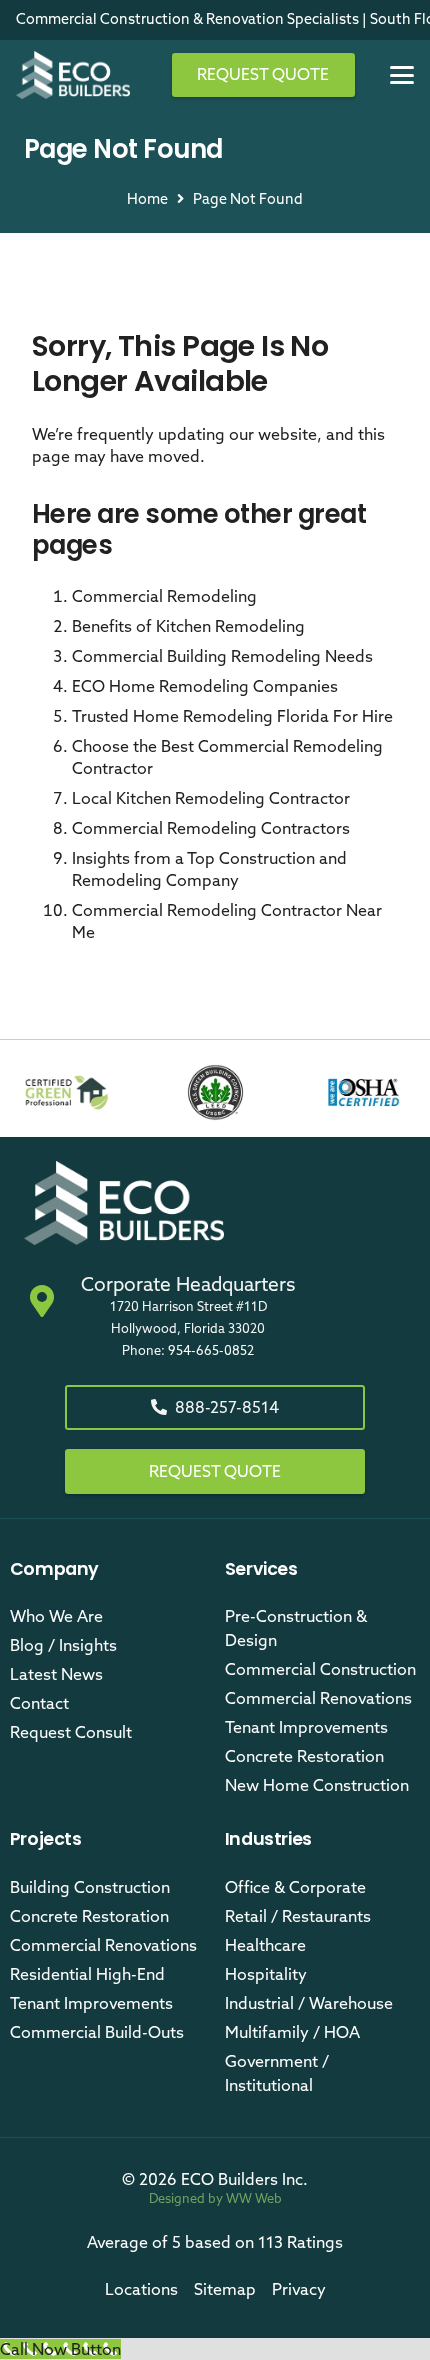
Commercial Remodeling (164, 596)
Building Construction (90, 1887)
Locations (141, 2289)
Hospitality (266, 1974)
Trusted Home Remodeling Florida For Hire (232, 716)
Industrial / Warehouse (309, 2003)
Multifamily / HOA (292, 2032)
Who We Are (56, 1616)
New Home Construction (317, 1785)
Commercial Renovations (318, 1698)
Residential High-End (87, 1974)
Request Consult (71, 1732)
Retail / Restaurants (298, 1916)
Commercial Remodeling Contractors (211, 828)
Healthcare (265, 1945)
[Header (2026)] (73, 75)
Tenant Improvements (306, 1727)
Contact (39, 1703)
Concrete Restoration (304, 1756)
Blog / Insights (63, 1645)
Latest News (56, 1674)
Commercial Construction (320, 1669)
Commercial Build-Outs (97, 2032)
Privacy (299, 2289)
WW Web (254, 2198)
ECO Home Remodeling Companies (205, 686)
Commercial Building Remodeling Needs (222, 656)
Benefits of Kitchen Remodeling (188, 626)
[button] (402, 75)
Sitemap (225, 2289)
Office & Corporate (295, 1887)
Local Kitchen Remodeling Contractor (211, 798)
